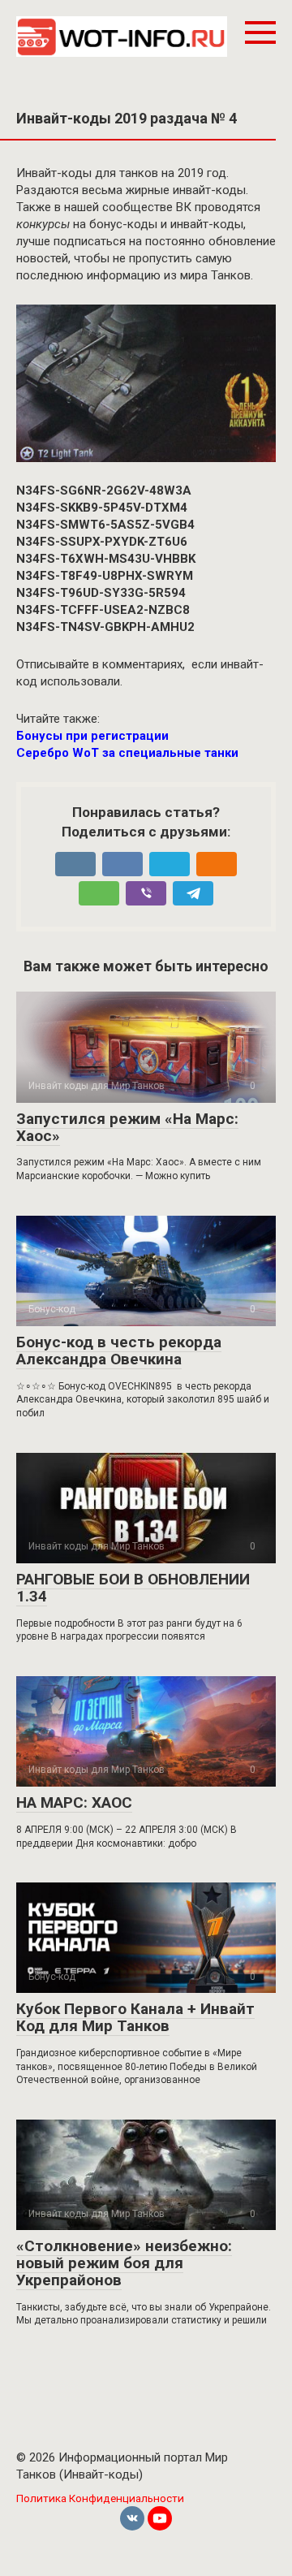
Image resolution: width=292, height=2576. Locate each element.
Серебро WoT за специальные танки (127, 753)
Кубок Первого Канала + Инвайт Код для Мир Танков (135, 2017)
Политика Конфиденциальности (100, 2498)
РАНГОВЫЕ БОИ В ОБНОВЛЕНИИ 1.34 (133, 1588)
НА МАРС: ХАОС (74, 1802)
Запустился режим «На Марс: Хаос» (127, 1127)
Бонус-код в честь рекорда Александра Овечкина (119, 1351)
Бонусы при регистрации (92, 736)
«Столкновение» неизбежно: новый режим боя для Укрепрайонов (124, 2263)
